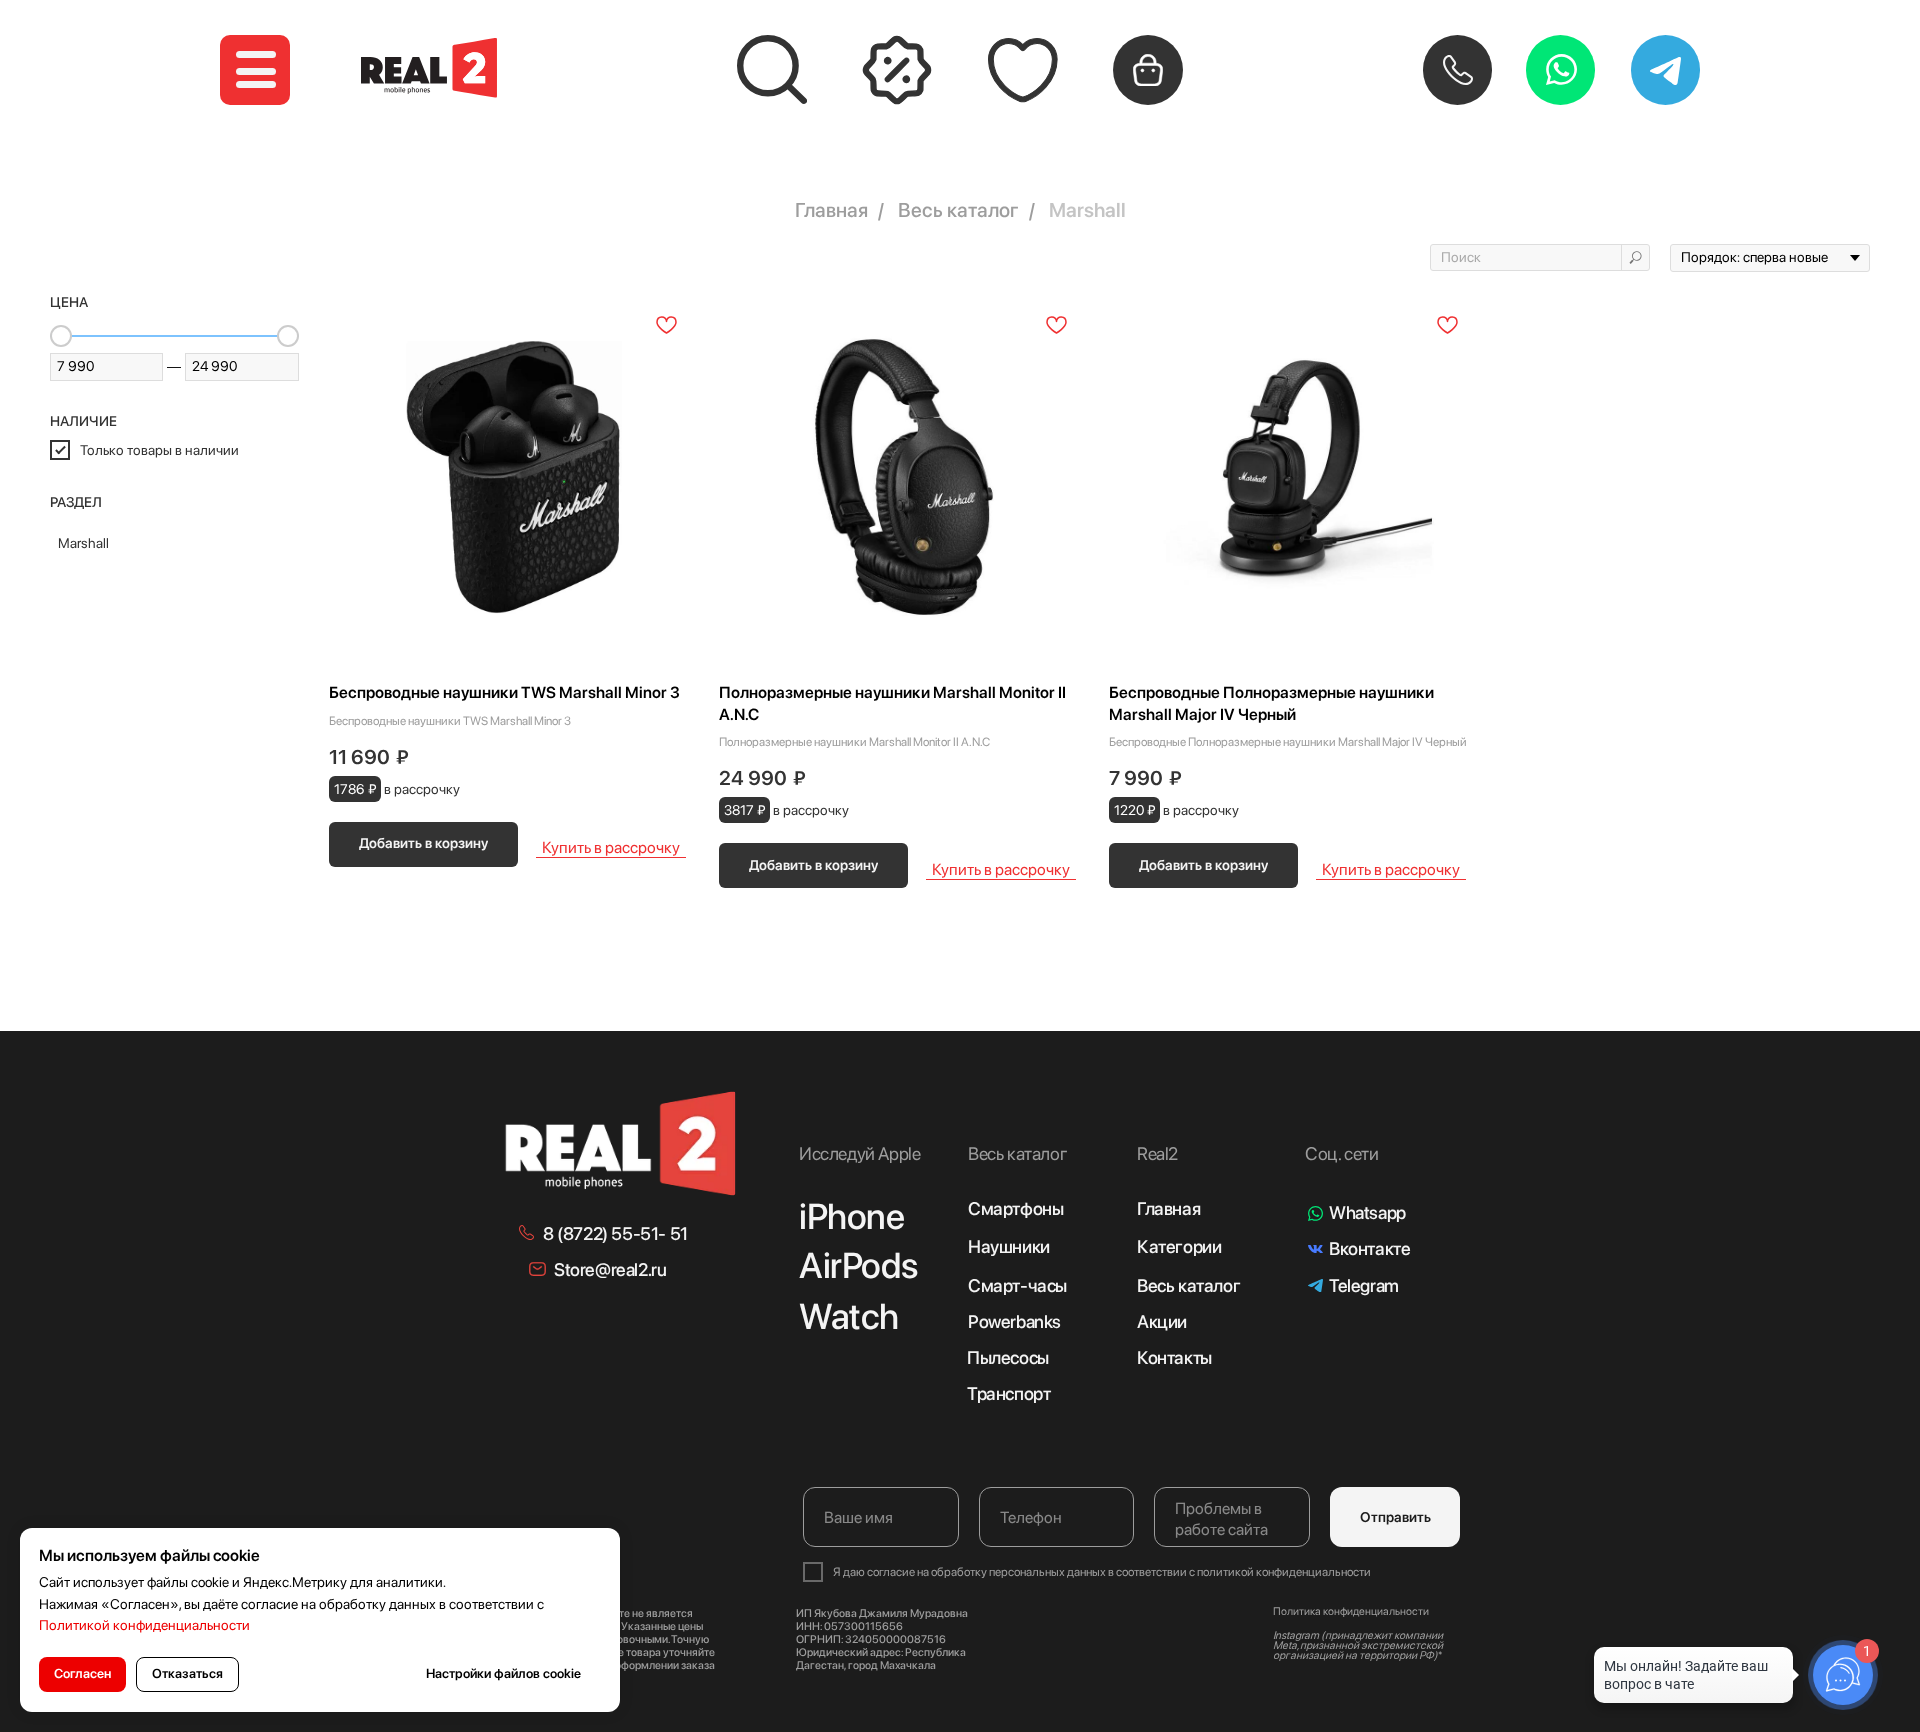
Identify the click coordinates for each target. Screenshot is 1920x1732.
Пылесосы (1008, 1357)
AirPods (858, 1265)
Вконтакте (1369, 1248)
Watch (849, 1316)
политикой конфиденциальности (1284, 1572)
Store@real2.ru (610, 1269)
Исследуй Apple (859, 1153)
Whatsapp (1367, 1212)
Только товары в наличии (159, 450)
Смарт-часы (1017, 1285)
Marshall (1087, 210)
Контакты (1174, 1357)
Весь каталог (958, 210)
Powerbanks (1014, 1321)
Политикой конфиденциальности (144, 1625)
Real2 (1157, 1153)
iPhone (852, 1216)
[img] (621, 1143)
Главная (831, 210)
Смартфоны (1015, 1208)
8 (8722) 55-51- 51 (615, 1233)
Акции (1162, 1321)
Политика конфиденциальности (1351, 1611)
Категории (1179, 1246)
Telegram (1364, 1285)
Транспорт (1008, 1393)
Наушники (1009, 1246)
